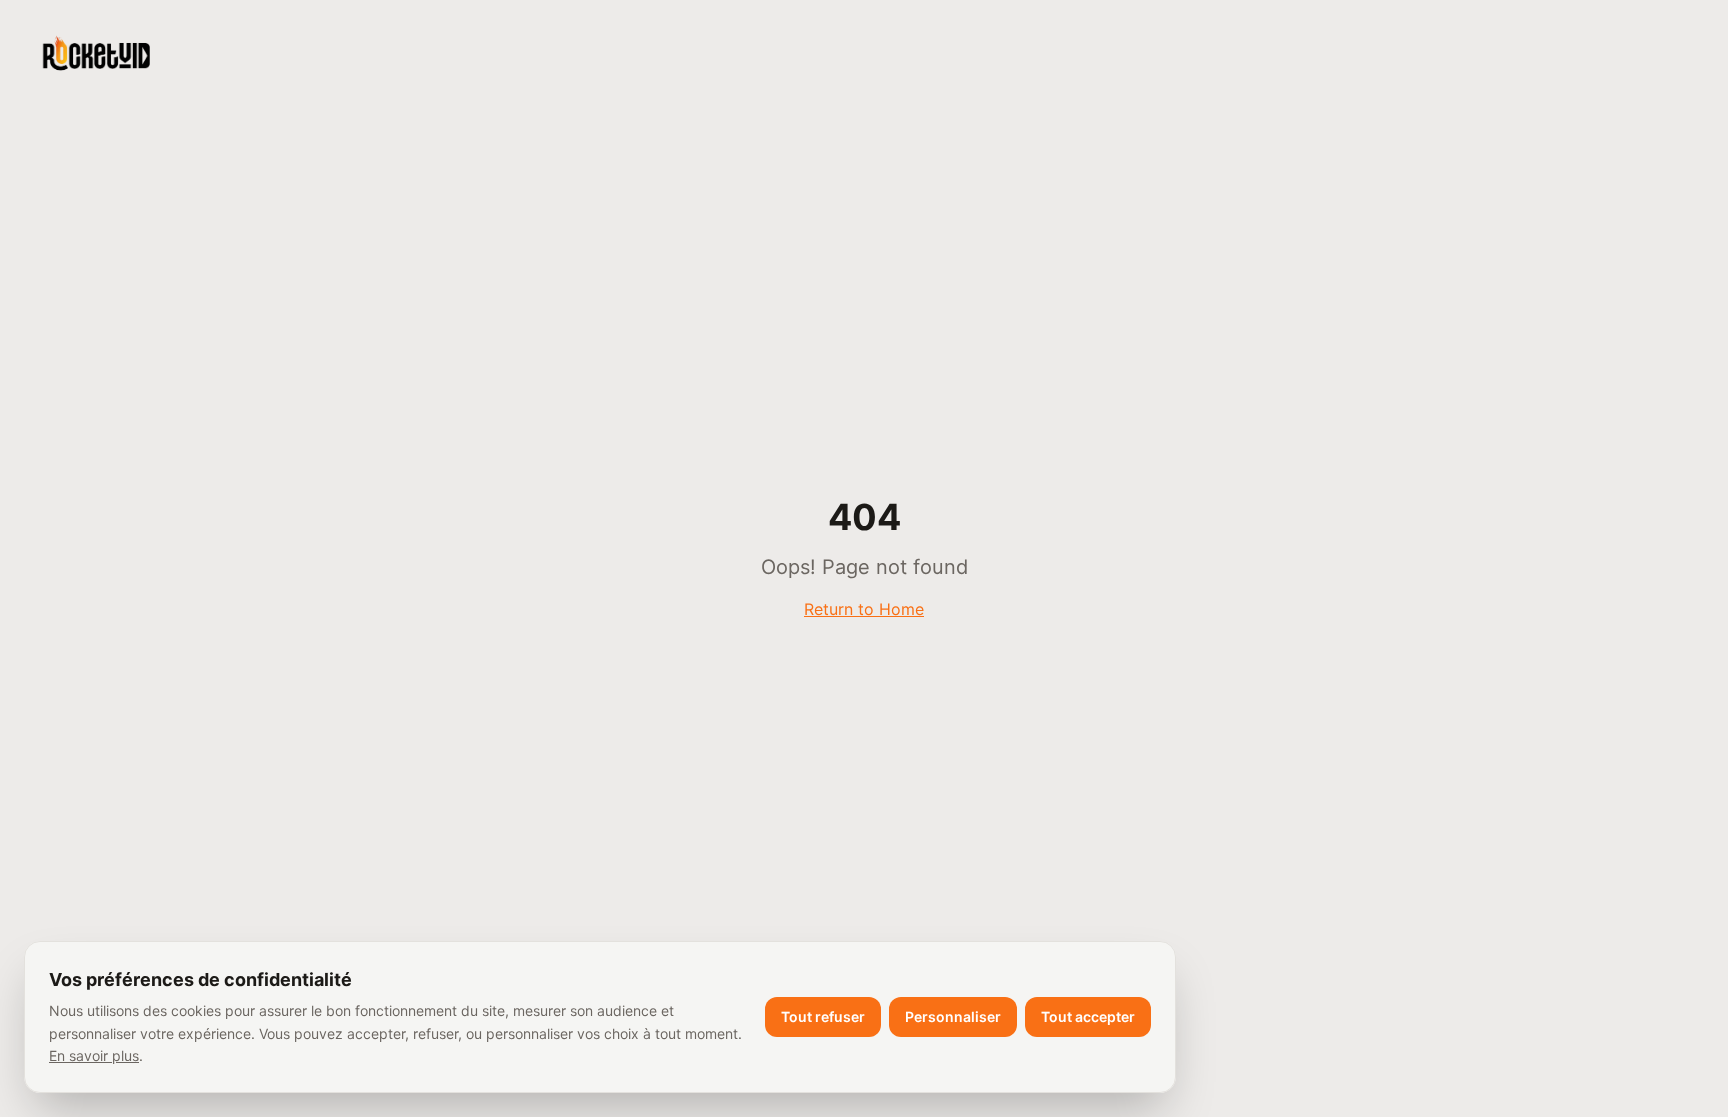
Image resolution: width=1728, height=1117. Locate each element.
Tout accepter (1088, 1016)
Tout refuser (823, 1016)
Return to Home (864, 609)
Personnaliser (953, 1016)
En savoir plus (94, 1055)
